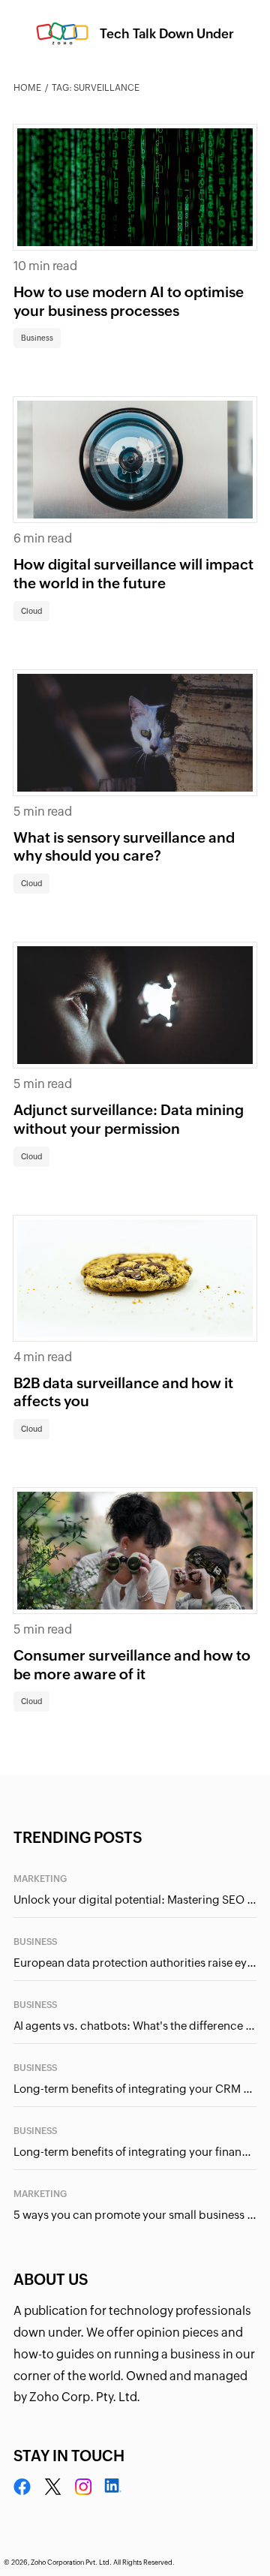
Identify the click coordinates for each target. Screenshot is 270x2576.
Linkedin (112, 2487)
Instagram (83, 2487)
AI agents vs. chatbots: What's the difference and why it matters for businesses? (135, 2026)
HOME (27, 88)
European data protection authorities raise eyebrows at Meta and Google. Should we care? (135, 1963)
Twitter (53, 2487)
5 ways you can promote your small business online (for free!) (135, 2215)
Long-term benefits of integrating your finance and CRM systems (135, 2152)
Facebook (22, 2487)
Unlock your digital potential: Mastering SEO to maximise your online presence (135, 1900)
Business (37, 338)
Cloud (31, 611)
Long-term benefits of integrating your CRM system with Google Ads (135, 2089)
